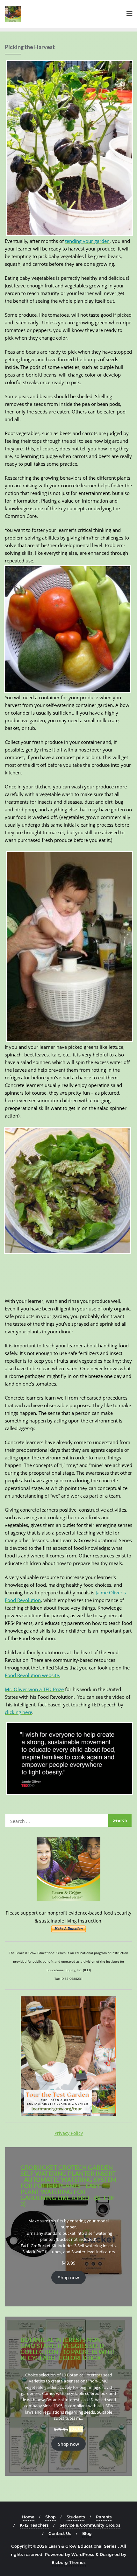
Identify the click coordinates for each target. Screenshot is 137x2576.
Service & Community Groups (90, 2525)
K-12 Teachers (34, 2525)
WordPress (83, 2554)
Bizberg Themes (69, 2562)
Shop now (68, 2278)
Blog (87, 2533)
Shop (50, 2517)
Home (28, 2517)
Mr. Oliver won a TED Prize (34, 1689)
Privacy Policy (69, 2133)
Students (76, 2517)
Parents (104, 2517)
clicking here (18, 1712)
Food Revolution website (32, 1675)
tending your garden (87, 241)
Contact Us (60, 2533)
